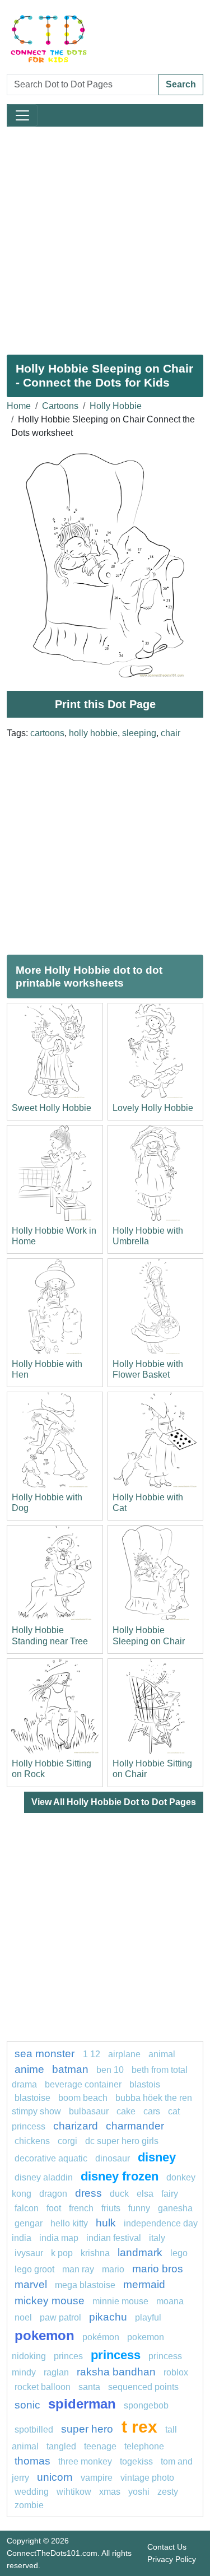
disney (157, 2157)
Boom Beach (83, 2098)
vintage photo (147, 2478)
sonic (27, 2405)
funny (139, 2208)
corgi (67, 2141)
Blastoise (32, 2098)
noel (23, 2317)
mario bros (158, 2269)
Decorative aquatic (51, 2158)
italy (157, 2238)
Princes (68, 2356)
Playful (148, 2317)
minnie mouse (120, 2301)
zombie (29, 2505)
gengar (29, 2223)
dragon (53, 2194)
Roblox (176, 2372)
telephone (144, 2446)
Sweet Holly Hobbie (52, 1108)
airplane (124, 2054)
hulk (106, 2223)
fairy (170, 2194)
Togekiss (136, 2461)
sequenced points (143, 2387)
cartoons (47, 733)
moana (170, 2301)
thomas (32, 2461)
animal (162, 2054)
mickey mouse (50, 2301)
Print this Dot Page (105, 704)
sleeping (139, 733)
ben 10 (110, 2070)
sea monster (46, 2054)
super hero (88, 2429)
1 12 (92, 2054)
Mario (113, 2269)
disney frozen (120, 2176)
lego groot (34, 2269)
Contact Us (167, 2547)
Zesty (168, 2492)
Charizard (76, 2126)
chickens (32, 2141)
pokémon (101, 2337)
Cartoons (60, 406)
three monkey (85, 2461)
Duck (119, 2194)
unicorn (55, 2477)
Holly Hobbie (116, 406)
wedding (32, 2492)
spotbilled (34, 2429)
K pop (62, 2253)
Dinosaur (113, 2158)
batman (70, 2069)
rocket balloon (43, 2387)
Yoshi (139, 2492)
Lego (179, 2253)
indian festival (114, 2238)
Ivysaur (29, 2253)
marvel (31, 2284)
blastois (145, 2084)
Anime (29, 2069)
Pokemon (45, 2335)
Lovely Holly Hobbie (153, 1108)
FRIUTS (111, 2208)
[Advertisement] (105, 236)
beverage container (83, 2084)
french (81, 2208)
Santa (89, 2387)
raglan (56, 2372)
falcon (27, 2208)
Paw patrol (60, 2317)
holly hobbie (93, 733)
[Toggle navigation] (22, 115)
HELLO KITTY (69, 2223)
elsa (145, 2194)
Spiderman (82, 2404)
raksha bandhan (116, 2372)
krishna (95, 2253)
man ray (78, 2269)
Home (19, 406)
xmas (110, 2492)
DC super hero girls (122, 2141)
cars (152, 2111)
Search (181, 84)
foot (54, 2208)
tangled (61, 2446)
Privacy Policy (172, 2559)
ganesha (175, 2208)
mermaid (144, 2284)
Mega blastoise (85, 2285)
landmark (140, 2252)
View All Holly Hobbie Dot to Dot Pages (114, 1802)
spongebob (146, 2405)
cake (126, 2111)
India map (59, 2238)
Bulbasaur (89, 2111)
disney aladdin (44, 2177)
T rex (139, 2426)
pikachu (108, 2317)
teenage (100, 2446)
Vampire (97, 2478)
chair (171, 733)
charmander (135, 2126)
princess (116, 2355)
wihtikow (74, 2492)
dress (88, 2193)
